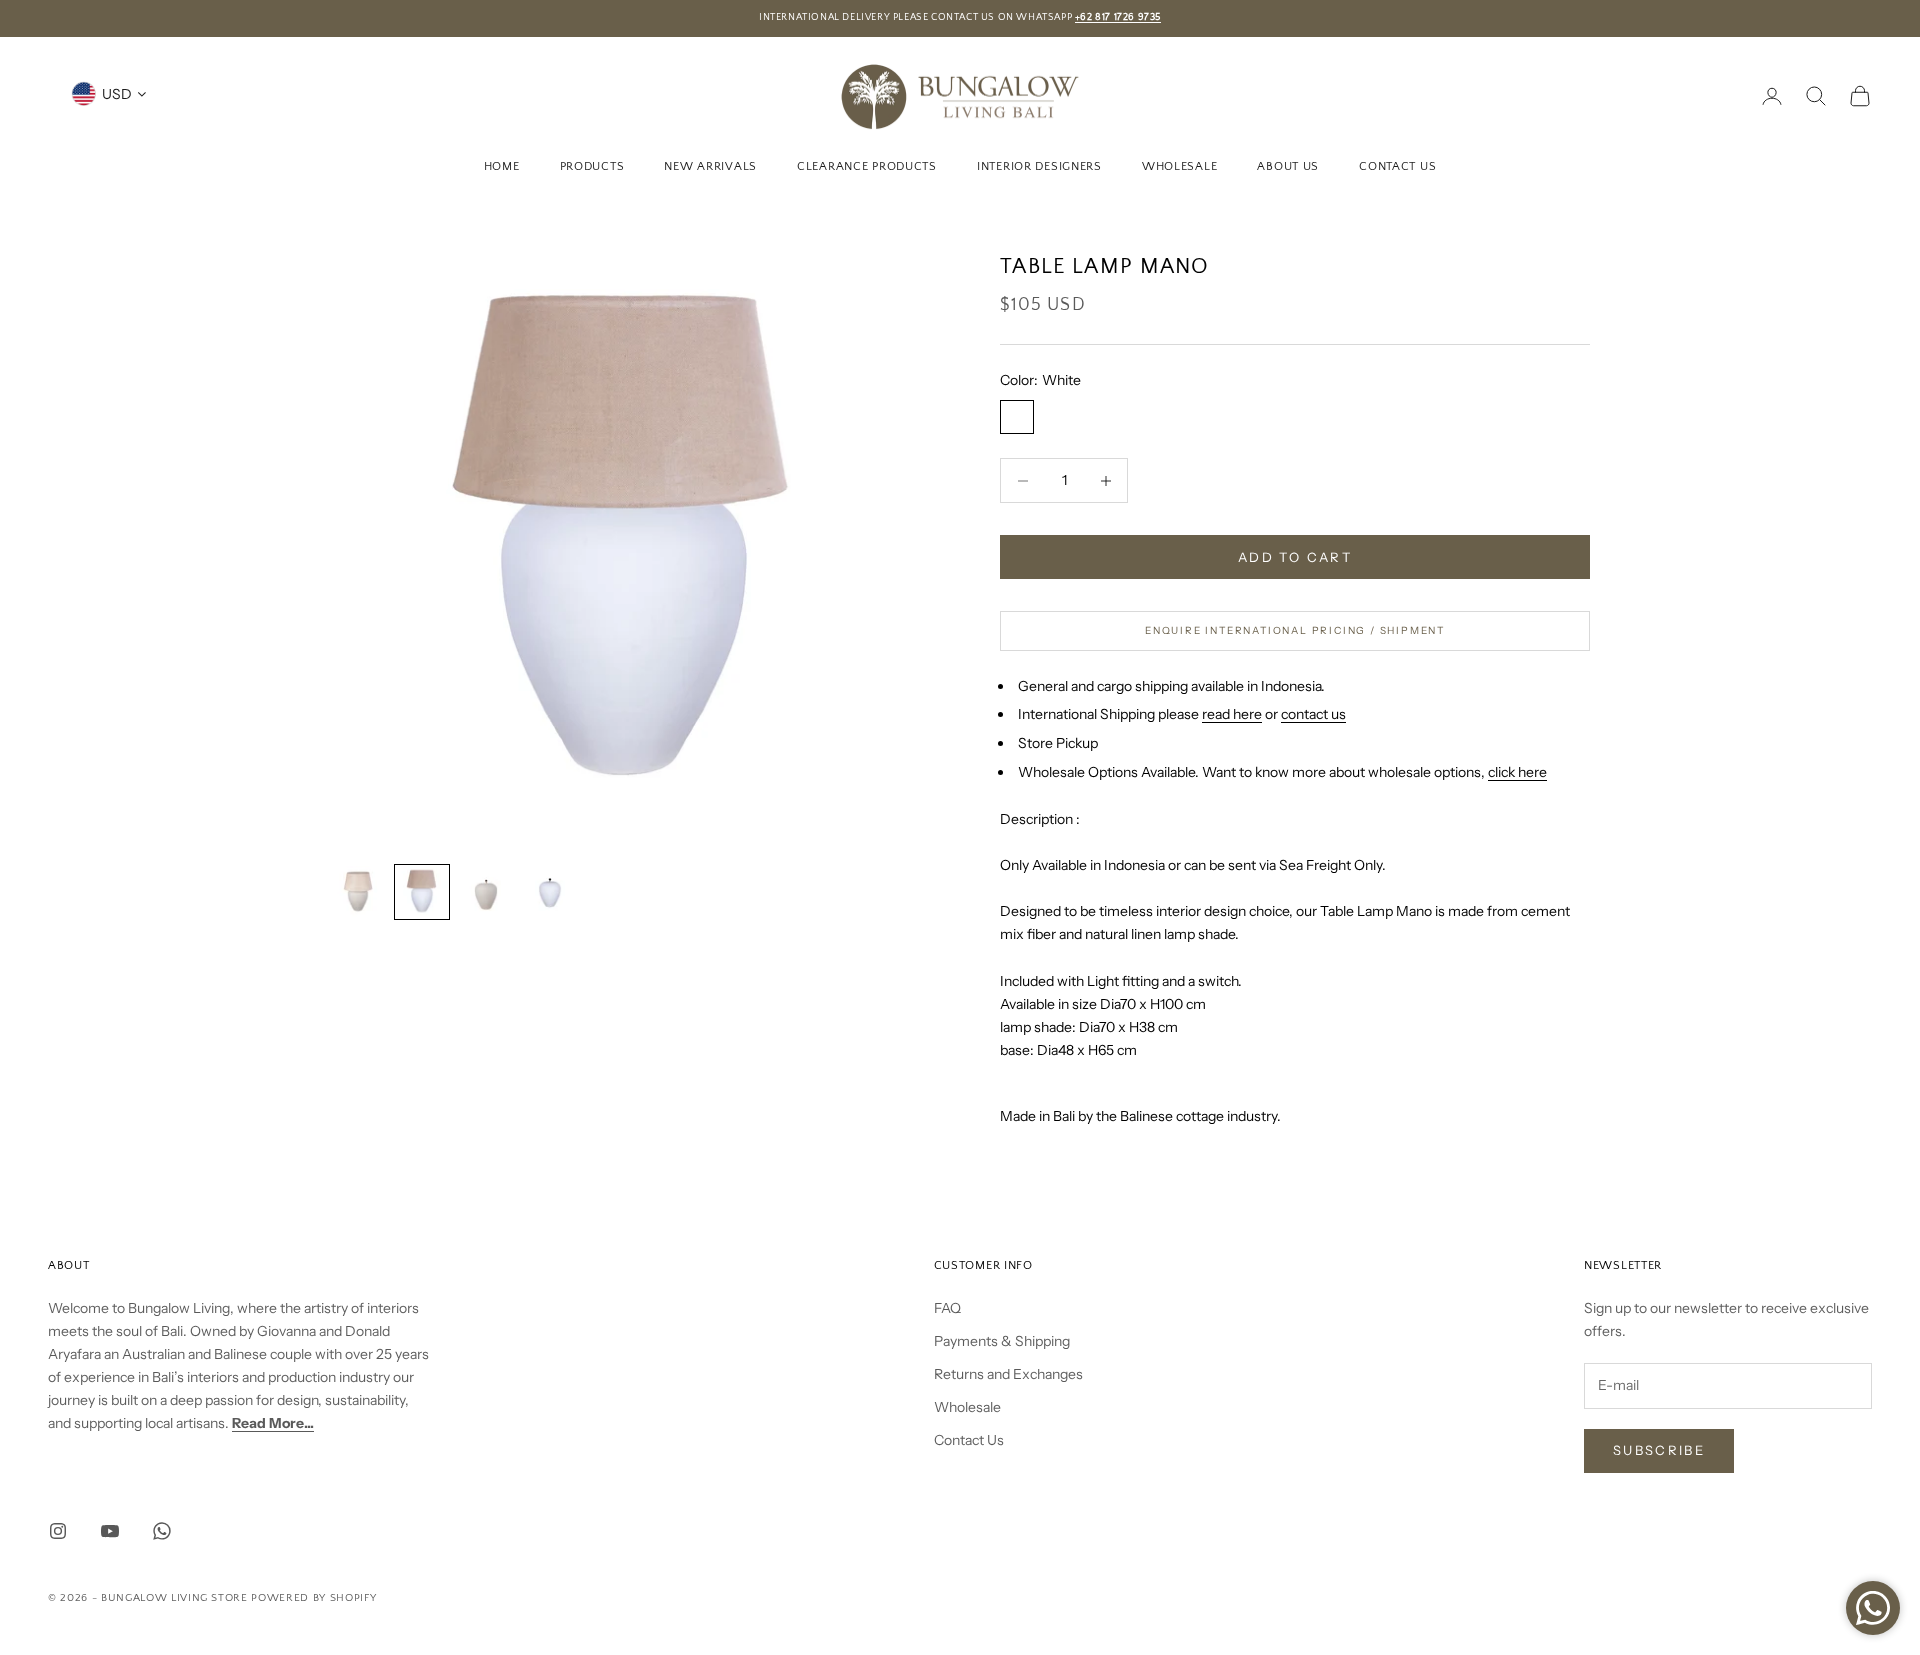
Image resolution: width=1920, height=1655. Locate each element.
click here (1517, 772)
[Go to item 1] (358, 892)
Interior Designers (1039, 165)
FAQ (947, 1308)
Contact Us (1397, 165)
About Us (1288, 165)
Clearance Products (867, 165)
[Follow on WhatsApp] (162, 1531)
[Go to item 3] (486, 892)
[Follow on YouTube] (110, 1531)
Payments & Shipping (1002, 1341)
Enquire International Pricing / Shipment (1295, 630)
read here (1232, 714)
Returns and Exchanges (1008, 1374)
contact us (1313, 714)
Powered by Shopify (313, 1598)
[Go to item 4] (550, 892)
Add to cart (1295, 557)
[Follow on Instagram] (58, 1531)
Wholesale (1179, 165)
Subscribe (1659, 1450)
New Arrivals (710, 165)
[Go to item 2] (422, 892)
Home (502, 165)
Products (592, 165)
